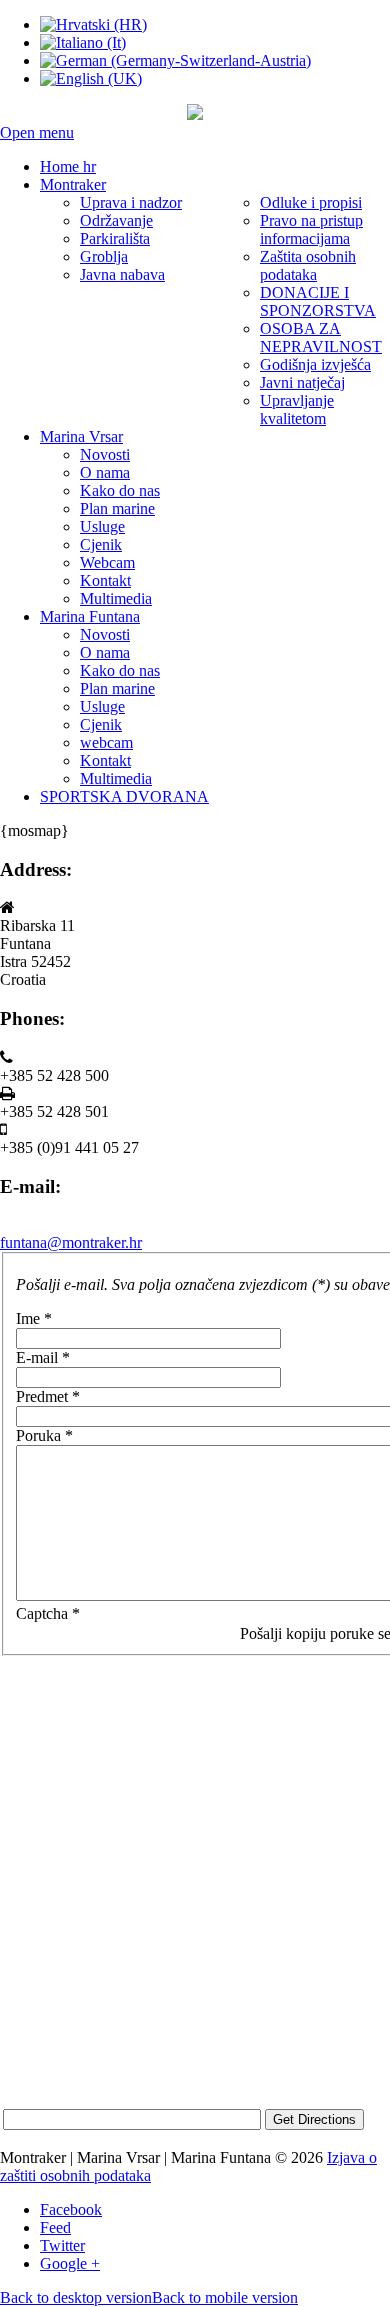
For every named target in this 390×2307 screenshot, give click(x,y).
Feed (55, 2227)
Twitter (62, 2245)
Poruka (44, 1435)
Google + (70, 2263)
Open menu (37, 132)
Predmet (48, 1396)
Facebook (71, 2209)
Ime (34, 1318)
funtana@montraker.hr (71, 1242)
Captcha (48, 1613)
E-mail (43, 1357)
